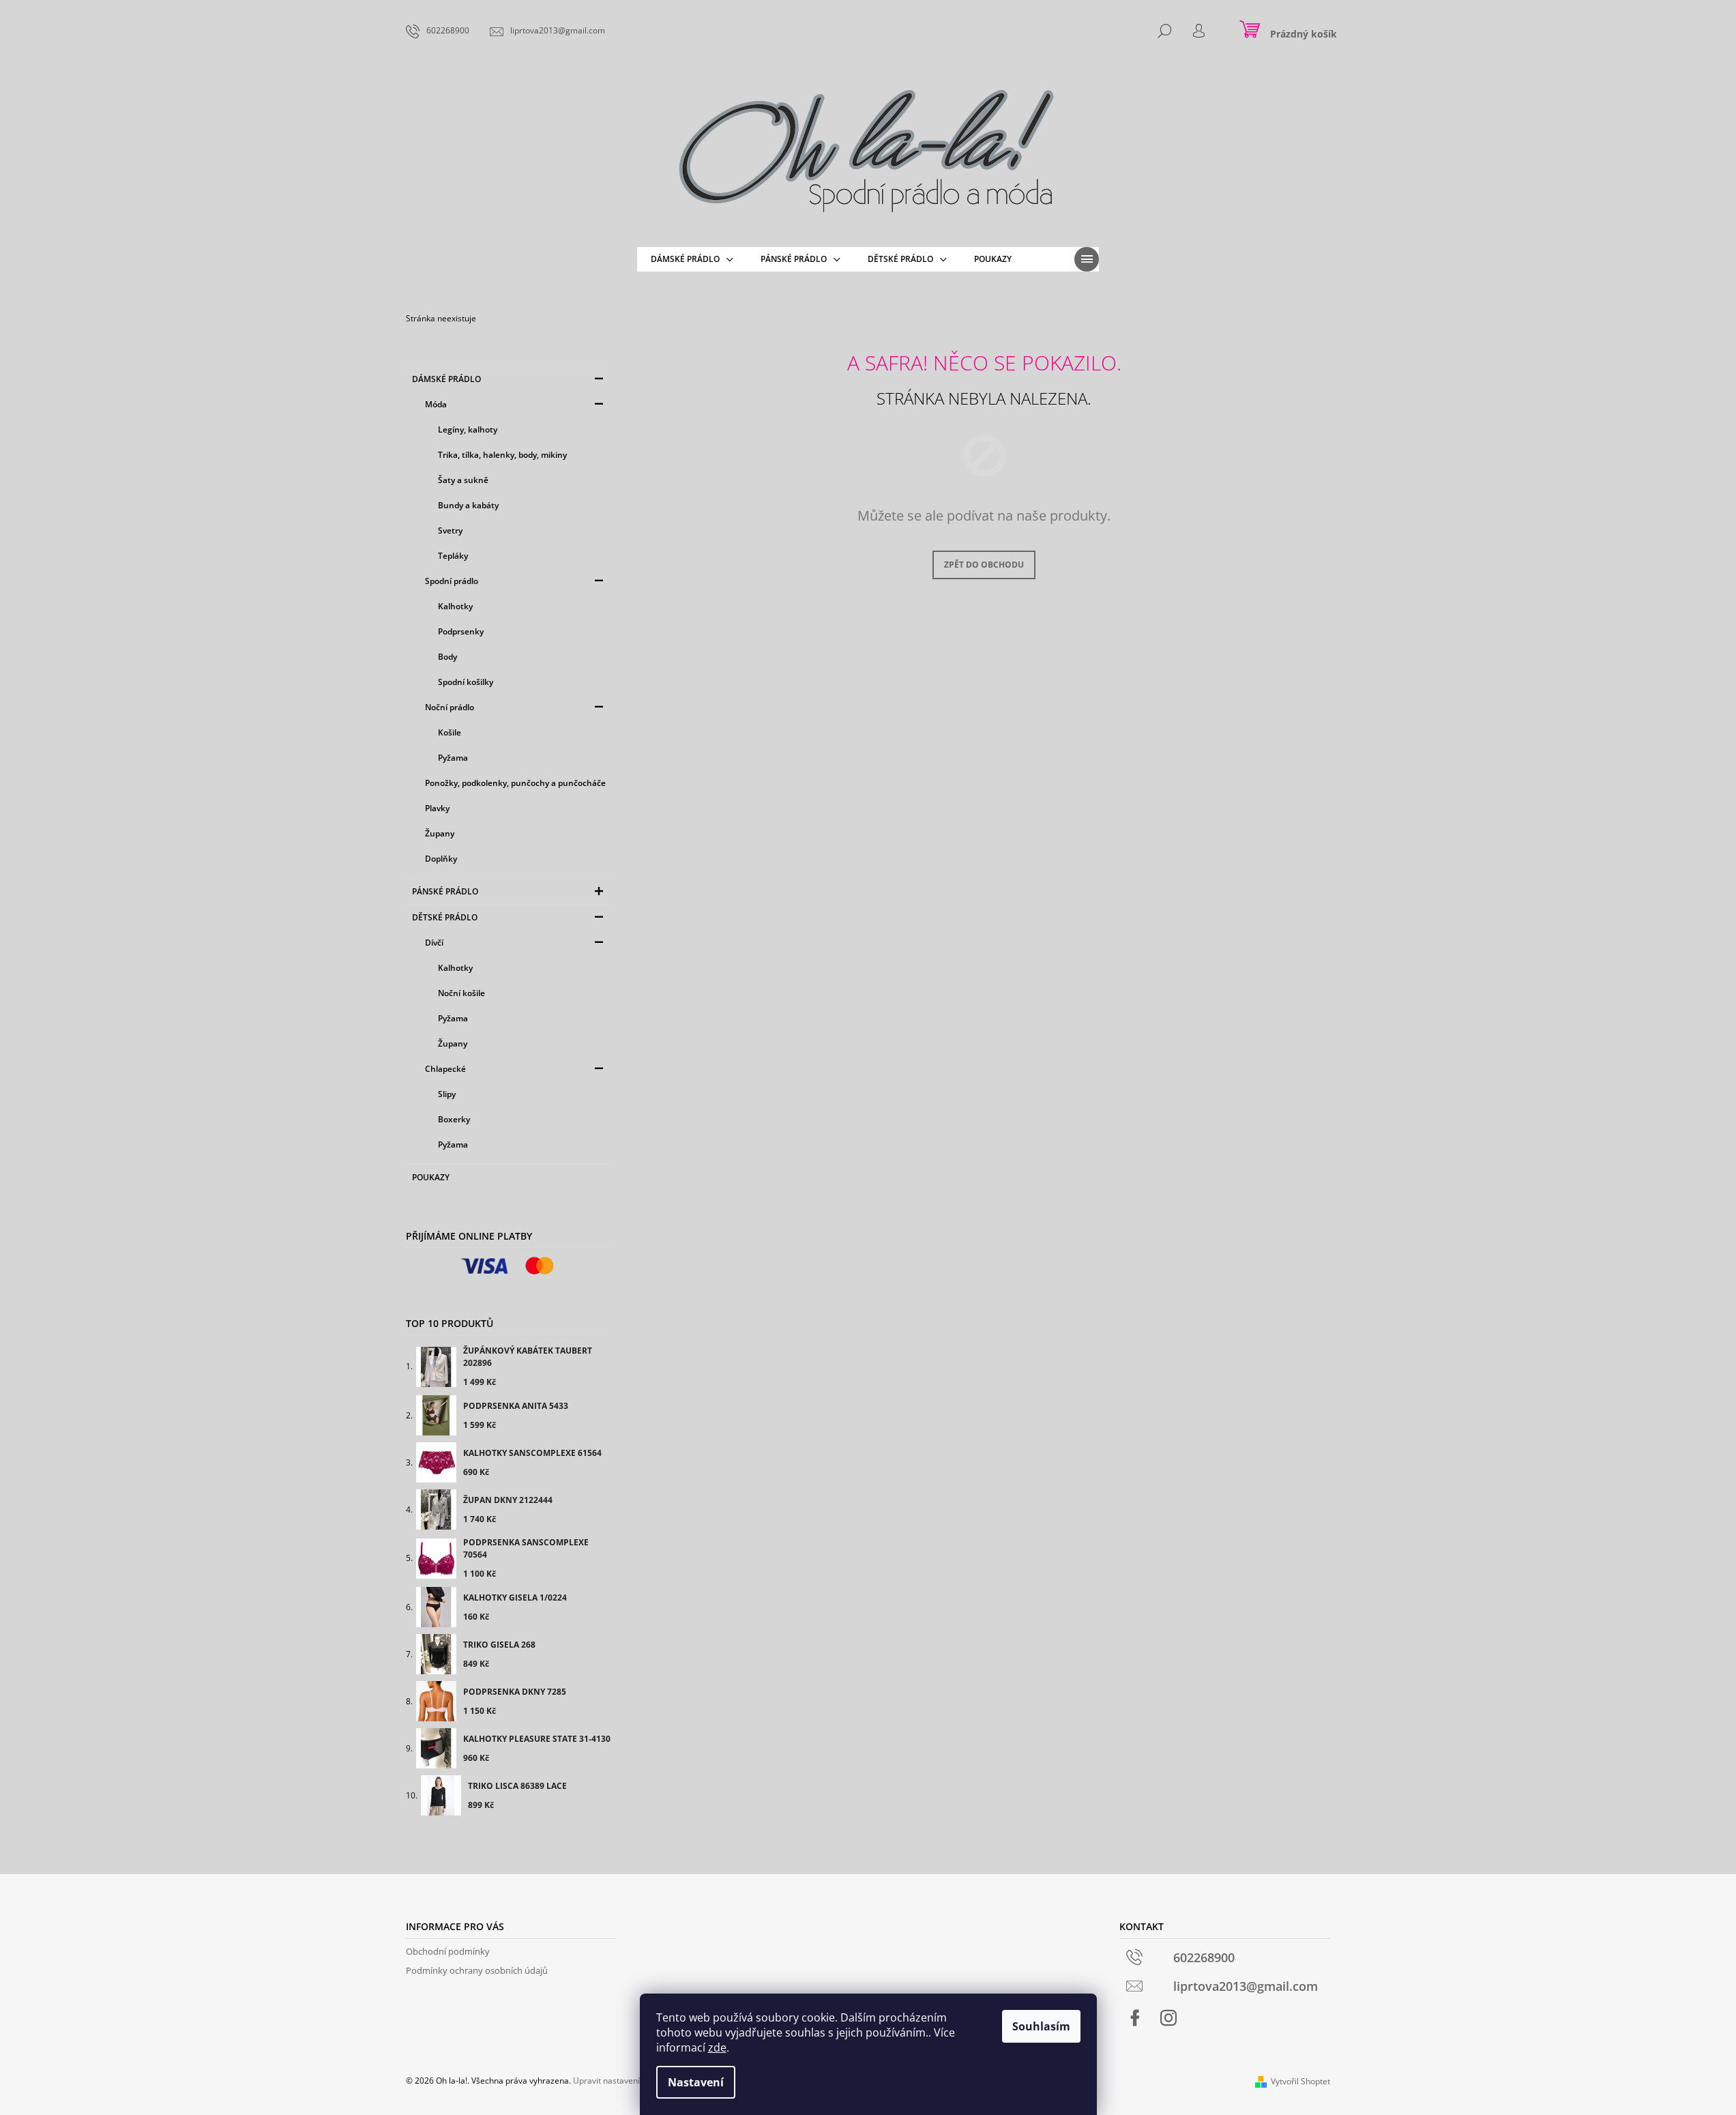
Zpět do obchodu (984, 565)
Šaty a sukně (463, 480)
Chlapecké (445, 1069)
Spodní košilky (466, 682)
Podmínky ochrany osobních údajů (477, 1970)
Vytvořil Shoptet (1300, 2081)
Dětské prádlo (445, 917)
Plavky (437, 808)
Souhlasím (1041, 2026)
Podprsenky (461, 631)
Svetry (450, 530)
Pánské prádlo (445, 891)
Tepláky (453, 556)
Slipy (447, 1094)
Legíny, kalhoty (468, 429)
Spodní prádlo (452, 581)
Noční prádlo (450, 707)
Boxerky (454, 1119)
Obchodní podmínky (448, 1951)
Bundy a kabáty (468, 505)
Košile (450, 732)
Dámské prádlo (446, 379)
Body (447, 657)
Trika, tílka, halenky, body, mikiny (502, 455)
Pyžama (453, 758)
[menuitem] (692, 259)
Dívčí (434, 943)
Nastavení (696, 2082)
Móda (436, 404)
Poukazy (431, 1177)
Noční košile (461, 993)
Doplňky (441, 859)
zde (717, 2047)
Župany (440, 833)
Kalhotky (455, 606)
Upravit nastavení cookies (622, 2081)
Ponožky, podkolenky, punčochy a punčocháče (515, 783)
